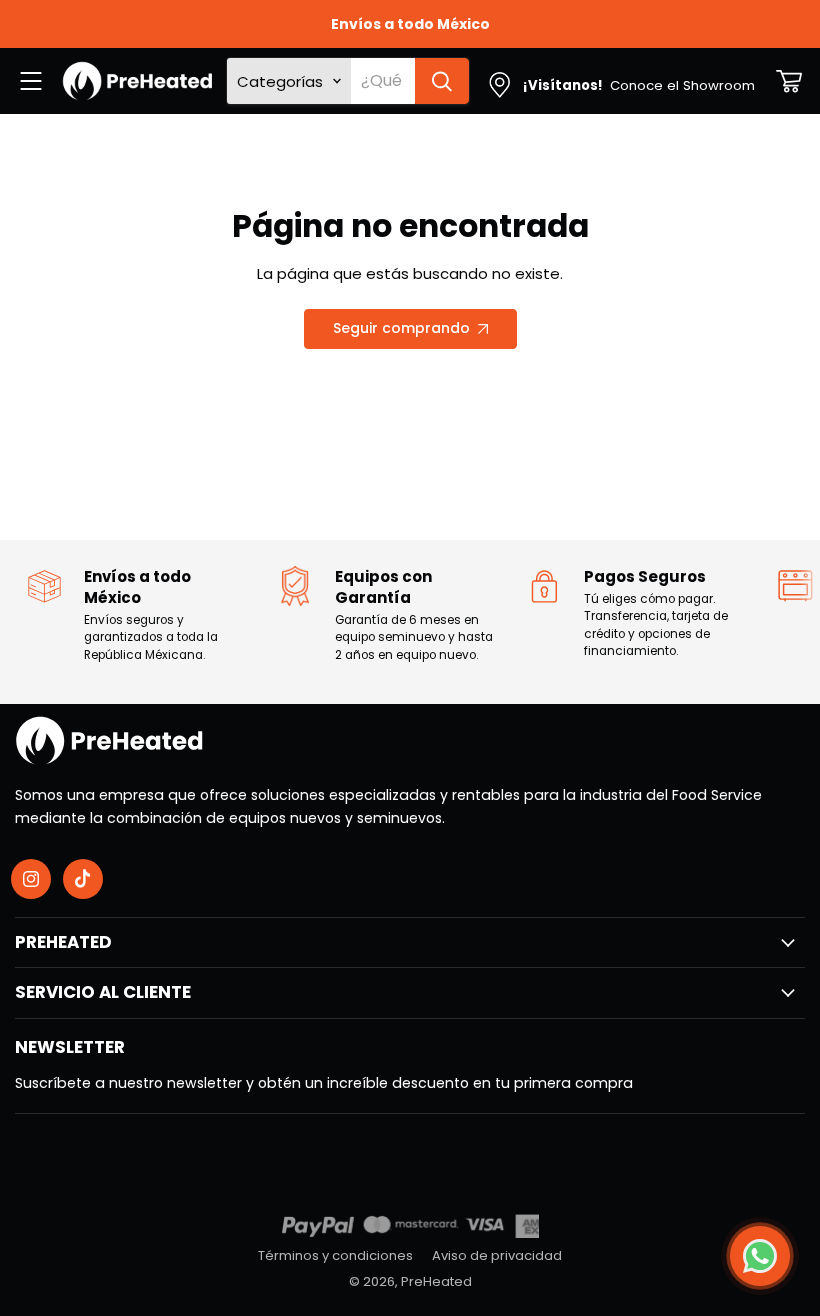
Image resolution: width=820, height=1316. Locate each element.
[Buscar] (442, 81)
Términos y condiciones (335, 1255)
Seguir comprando (401, 328)
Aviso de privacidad (497, 1255)
